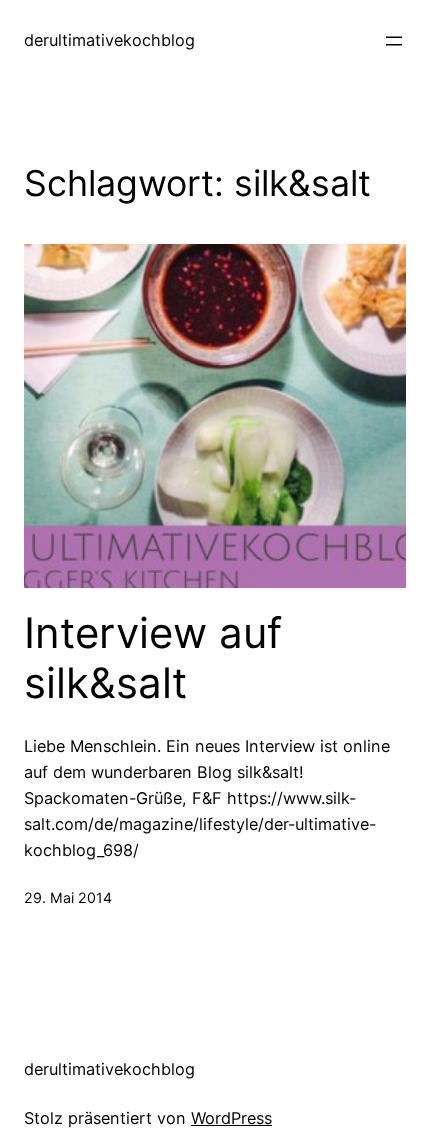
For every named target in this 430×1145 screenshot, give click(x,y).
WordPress (231, 1118)
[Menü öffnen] (394, 41)
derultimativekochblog (109, 40)
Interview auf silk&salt (153, 658)
